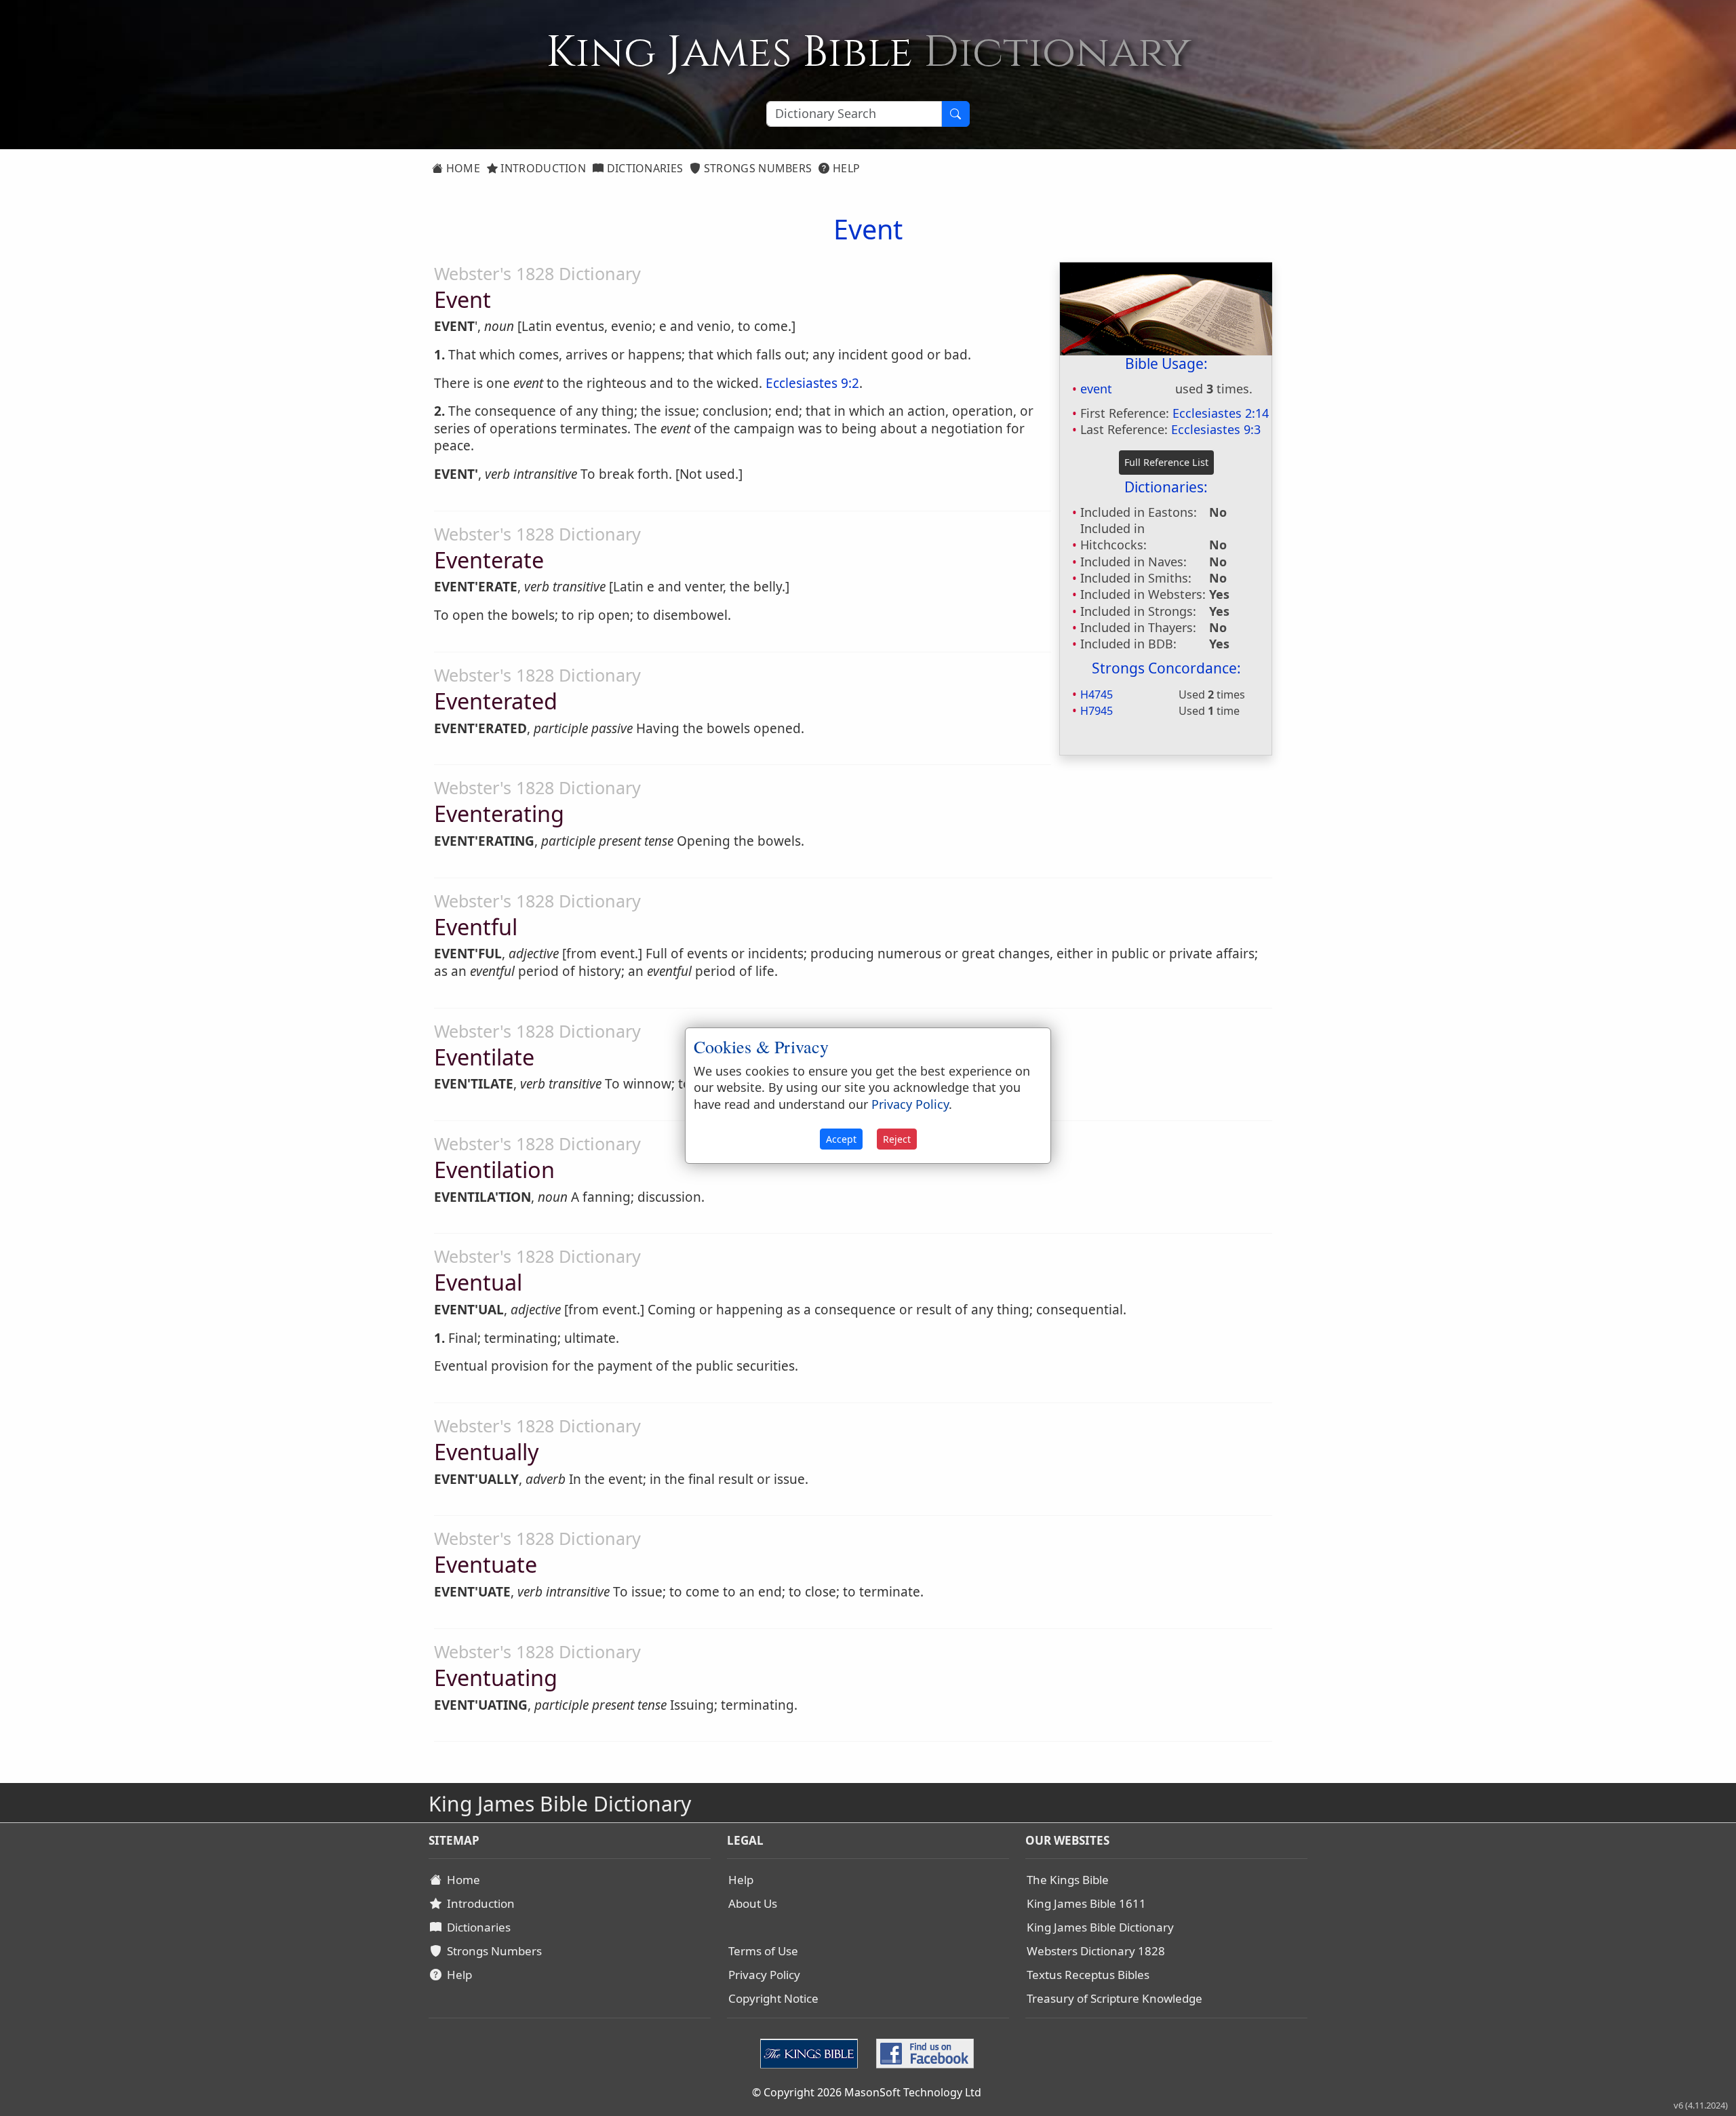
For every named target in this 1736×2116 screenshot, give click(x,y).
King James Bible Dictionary (1100, 1927)
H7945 (1097, 711)
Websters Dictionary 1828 (1096, 1951)
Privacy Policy (764, 1975)
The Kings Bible (1068, 1880)
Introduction (542, 168)
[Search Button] (955, 114)
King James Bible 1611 (1086, 1903)
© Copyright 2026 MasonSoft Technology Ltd (867, 2092)
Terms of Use (763, 1951)
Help (845, 168)
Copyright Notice (773, 1998)
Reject (897, 1139)
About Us (753, 1903)
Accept (841, 1139)
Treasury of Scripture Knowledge (1114, 1998)
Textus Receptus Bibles (1088, 1975)
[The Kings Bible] (812, 2052)
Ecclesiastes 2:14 (1221, 413)
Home (461, 168)
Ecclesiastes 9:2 (812, 383)
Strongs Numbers (757, 168)
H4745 (1097, 694)
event (1096, 389)
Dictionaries (643, 168)
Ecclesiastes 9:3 (1216, 429)
